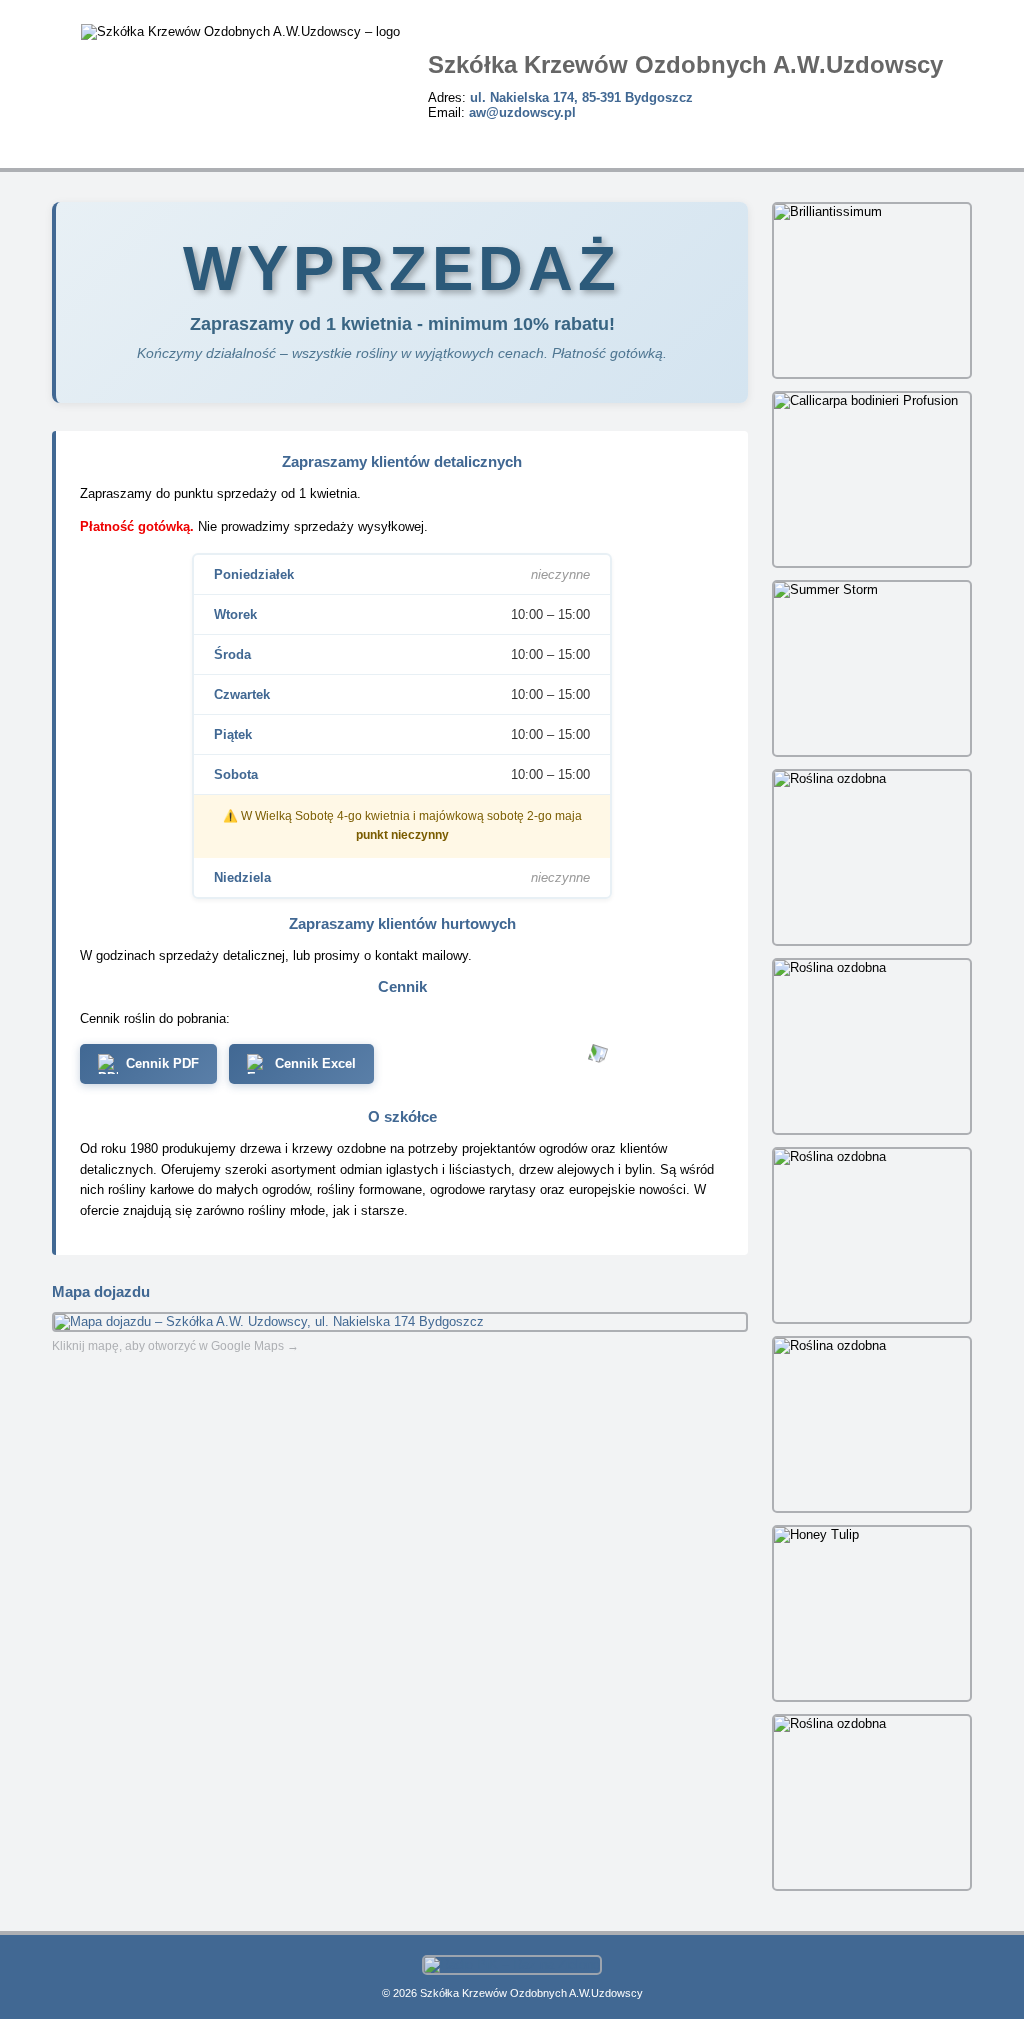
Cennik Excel (315, 1063)
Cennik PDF (162, 1063)
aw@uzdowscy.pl (522, 112)
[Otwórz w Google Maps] (400, 1322)
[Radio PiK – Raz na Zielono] (512, 1964)
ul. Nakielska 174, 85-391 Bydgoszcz (581, 97)
